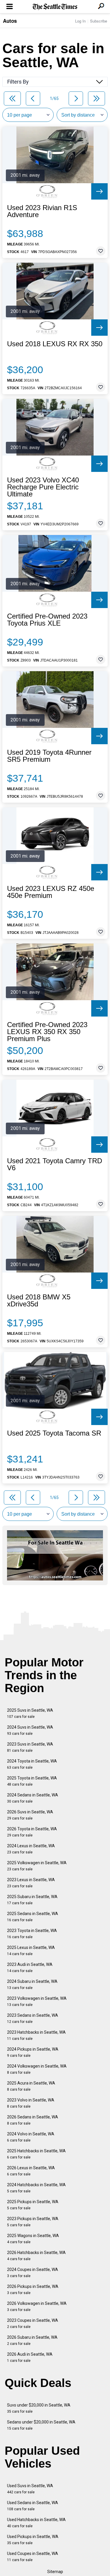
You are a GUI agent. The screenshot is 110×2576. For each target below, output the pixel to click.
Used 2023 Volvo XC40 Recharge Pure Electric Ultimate (43, 487)
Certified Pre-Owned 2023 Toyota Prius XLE (47, 620)
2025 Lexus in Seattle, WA (31, 1951)
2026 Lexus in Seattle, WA (31, 2171)
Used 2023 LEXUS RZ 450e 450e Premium (51, 892)
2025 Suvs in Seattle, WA (30, 1713)
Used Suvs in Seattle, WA (30, 2489)
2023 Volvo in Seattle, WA (31, 2103)
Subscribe (99, 21)
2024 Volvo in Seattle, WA (31, 2137)
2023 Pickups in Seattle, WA (33, 2222)
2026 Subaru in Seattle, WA (32, 2340)
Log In (80, 21)
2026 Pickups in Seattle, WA (33, 2290)
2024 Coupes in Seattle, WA (33, 2273)
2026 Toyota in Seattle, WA (32, 1832)
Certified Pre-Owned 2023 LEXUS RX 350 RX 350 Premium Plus (47, 1032)
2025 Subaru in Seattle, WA (32, 1900)
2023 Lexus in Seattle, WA (31, 1883)
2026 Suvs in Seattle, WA (30, 1815)
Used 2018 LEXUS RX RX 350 (55, 344)
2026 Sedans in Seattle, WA (33, 2120)
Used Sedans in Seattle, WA (33, 2506)
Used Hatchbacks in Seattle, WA (36, 2523)
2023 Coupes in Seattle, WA (33, 2323)
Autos (10, 21)
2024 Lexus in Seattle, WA (31, 1849)
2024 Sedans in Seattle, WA (33, 1798)
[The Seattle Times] (55, 7)
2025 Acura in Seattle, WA (31, 2086)
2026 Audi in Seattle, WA (30, 2357)
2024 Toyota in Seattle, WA (32, 1764)
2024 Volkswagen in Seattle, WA (37, 2069)
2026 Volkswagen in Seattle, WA (37, 2306)
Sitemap (55, 2572)
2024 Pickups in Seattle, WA (33, 2052)
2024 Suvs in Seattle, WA (30, 1730)
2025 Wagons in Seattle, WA (33, 2239)
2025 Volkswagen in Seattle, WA (37, 1866)
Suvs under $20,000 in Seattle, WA (39, 2408)
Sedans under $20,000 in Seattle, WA (41, 2425)
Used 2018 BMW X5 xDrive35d (39, 1301)
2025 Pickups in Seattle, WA (33, 2205)
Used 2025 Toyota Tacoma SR (54, 1433)
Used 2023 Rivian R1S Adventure (42, 211)
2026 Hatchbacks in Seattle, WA (36, 2256)
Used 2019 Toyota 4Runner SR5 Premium (49, 756)
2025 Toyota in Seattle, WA (32, 1781)
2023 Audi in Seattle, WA (30, 1968)
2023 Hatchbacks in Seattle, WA (36, 2035)
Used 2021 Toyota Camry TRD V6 (55, 1164)
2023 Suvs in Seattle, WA (30, 1747)
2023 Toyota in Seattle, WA (32, 1934)
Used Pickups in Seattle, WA (33, 2540)
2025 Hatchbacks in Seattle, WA (36, 2154)
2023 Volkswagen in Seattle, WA (37, 2001)
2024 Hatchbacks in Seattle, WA (36, 2188)
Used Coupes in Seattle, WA (33, 2557)
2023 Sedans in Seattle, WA (33, 2018)
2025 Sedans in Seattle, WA (33, 1917)
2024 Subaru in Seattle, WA (32, 1984)
